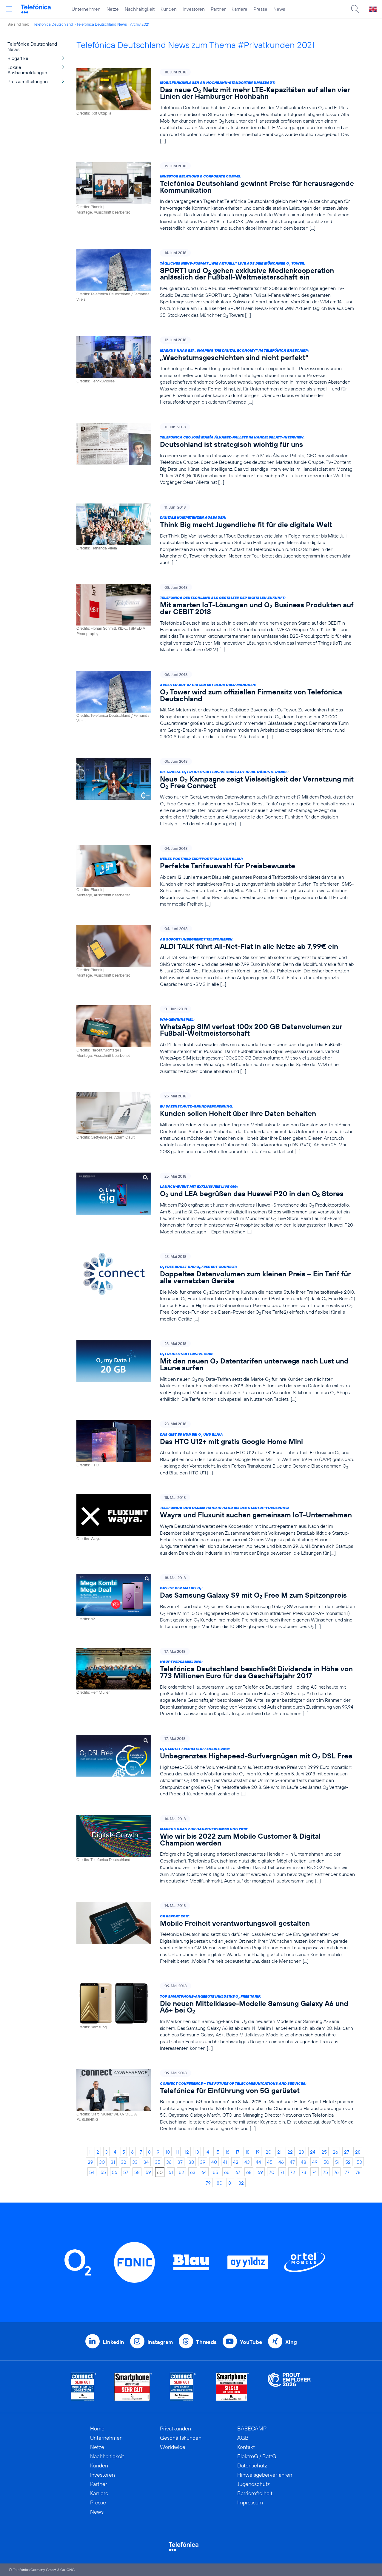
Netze (113, 9)
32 (124, 2162)
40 (214, 2162)
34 (146, 2162)
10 (168, 2152)
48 (304, 2162)
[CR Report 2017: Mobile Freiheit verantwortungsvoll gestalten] (216, 1933)
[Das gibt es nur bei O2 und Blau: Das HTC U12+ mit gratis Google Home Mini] (216, 1448)
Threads (206, 2342)
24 (313, 2152)
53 (359, 2162)
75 (325, 2172)
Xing (291, 2342)
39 (203, 2162)
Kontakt (246, 2447)
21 (279, 2152)
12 (187, 2152)
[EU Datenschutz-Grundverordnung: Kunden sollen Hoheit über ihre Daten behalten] (216, 1123)
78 (358, 2172)
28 (358, 2152)
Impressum (250, 2502)
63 (193, 2172)
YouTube (251, 2342)
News (279, 9)
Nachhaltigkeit (140, 9)
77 (347, 2172)
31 (113, 2162)
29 (90, 2162)
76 (336, 2172)
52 (348, 2162)
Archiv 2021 (140, 24)
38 (191, 2162)
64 (204, 2172)
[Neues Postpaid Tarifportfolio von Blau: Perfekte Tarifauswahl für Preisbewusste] (216, 876)
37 (180, 2162)
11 (177, 2152)
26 (335, 2152)
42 (236, 2162)
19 (258, 2152)
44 (258, 2162)
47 (292, 2162)
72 (293, 2172)
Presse (260, 9)
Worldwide (173, 2447)
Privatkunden (175, 2428)
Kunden (169, 9)
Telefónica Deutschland (53, 24)
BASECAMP (252, 2428)
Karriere (239, 9)
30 (102, 2162)
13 (197, 2152)
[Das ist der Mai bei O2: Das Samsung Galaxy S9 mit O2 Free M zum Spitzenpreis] (216, 1602)
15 (217, 2152)
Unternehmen (86, 9)
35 (158, 2162)
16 (227, 2152)
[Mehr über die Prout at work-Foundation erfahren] (289, 2387)
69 (260, 2172)
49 (315, 2162)
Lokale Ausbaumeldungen (27, 70)
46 (281, 2162)
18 (247, 2152)
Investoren (194, 9)
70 (272, 2172)
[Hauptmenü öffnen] (9, 9)
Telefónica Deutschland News (102, 24)
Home (97, 2428)
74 (315, 2172)
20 (268, 2152)
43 (247, 2162)
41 (225, 2162)
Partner (218, 9)
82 (241, 2183)
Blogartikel (19, 58)
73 (304, 2172)
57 (126, 2172)
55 (103, 2172)
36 (169, 2162)
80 (220, 2183)
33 (135, 2162)
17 (237, 2152)
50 (326, 2162)
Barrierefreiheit (255, 2493)
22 (290, 2152)
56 (115, 2172)
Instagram (160, 2342)
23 (301, 2152)
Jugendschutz (254, 2484)
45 (270, 2162)
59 (148, 2172)
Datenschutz (252, 2465)
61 (171, 2172)
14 (207, 2152)
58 (137, 2172)
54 (92, 2172)
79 (208, 2183)
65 (215, 2172)
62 (181, 2172)
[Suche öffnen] (355, 9)
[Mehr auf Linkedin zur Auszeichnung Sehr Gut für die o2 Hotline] (183, 2387)
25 (324, 2152)
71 (282, 2172)
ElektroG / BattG (257, 2456)
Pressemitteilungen (28, 81)
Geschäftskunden (181, 2438)
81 (230, 2183)
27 (347, 2152)
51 (337, 2162)
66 (227, 2172)
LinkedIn (113, 2342)
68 (249, 2172)
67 (238, 2172)
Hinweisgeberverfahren (265, 2475)
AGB (243, 2438)
